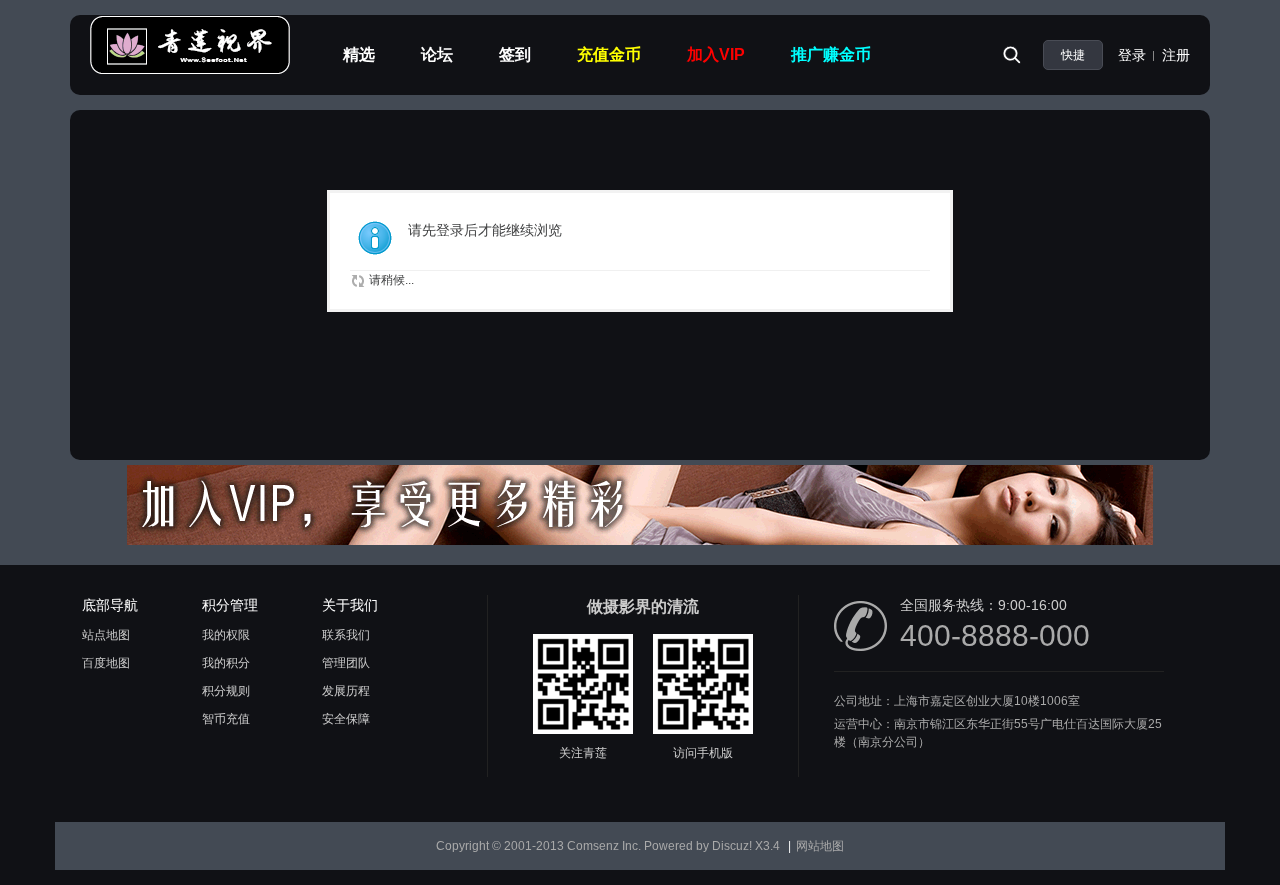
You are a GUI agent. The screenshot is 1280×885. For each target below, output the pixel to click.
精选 (359, 54)
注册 (1176, 55)
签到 (515, 54)
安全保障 (346, 719)
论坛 (437, 54)
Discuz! (732, 846)
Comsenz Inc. (604, 846)
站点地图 (106, 635)
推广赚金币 (831, 54)
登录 (1132, 55)
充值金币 (609, 54)
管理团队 (346, 663)
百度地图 (106, 663)
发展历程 (346, 691)
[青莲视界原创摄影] (190, 71)
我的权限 (226, 635)
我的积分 (226, 663)
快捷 (1073, 55)
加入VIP (716, 54)
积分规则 (226, 691)
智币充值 (226, 719)
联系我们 (346, 635)
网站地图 (820, 846)
